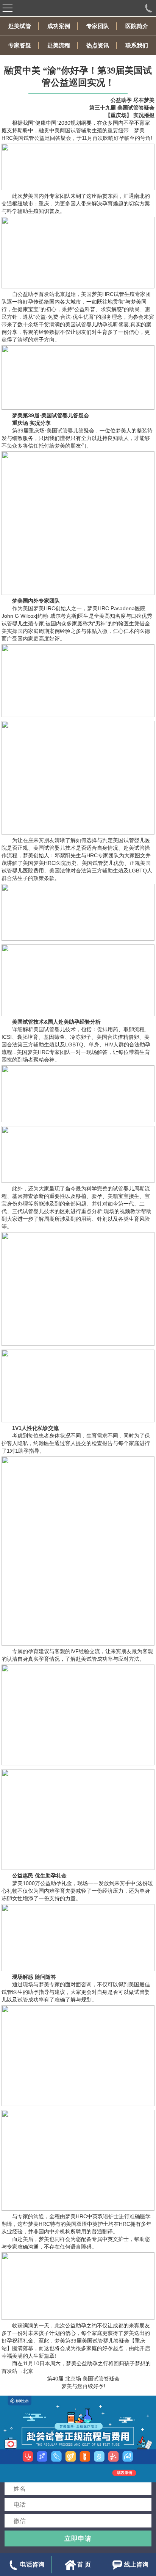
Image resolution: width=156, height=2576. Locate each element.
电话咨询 (32, 2564)
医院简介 (137, 26)
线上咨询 (136, 2564)
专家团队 (98, 26)
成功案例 (59, 26)
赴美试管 (20, 26)
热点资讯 (98, 45)
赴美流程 (59, 45)
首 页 (84, 2564)
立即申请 (78, 2538)
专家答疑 (20, 45)
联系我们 (137, 45)
